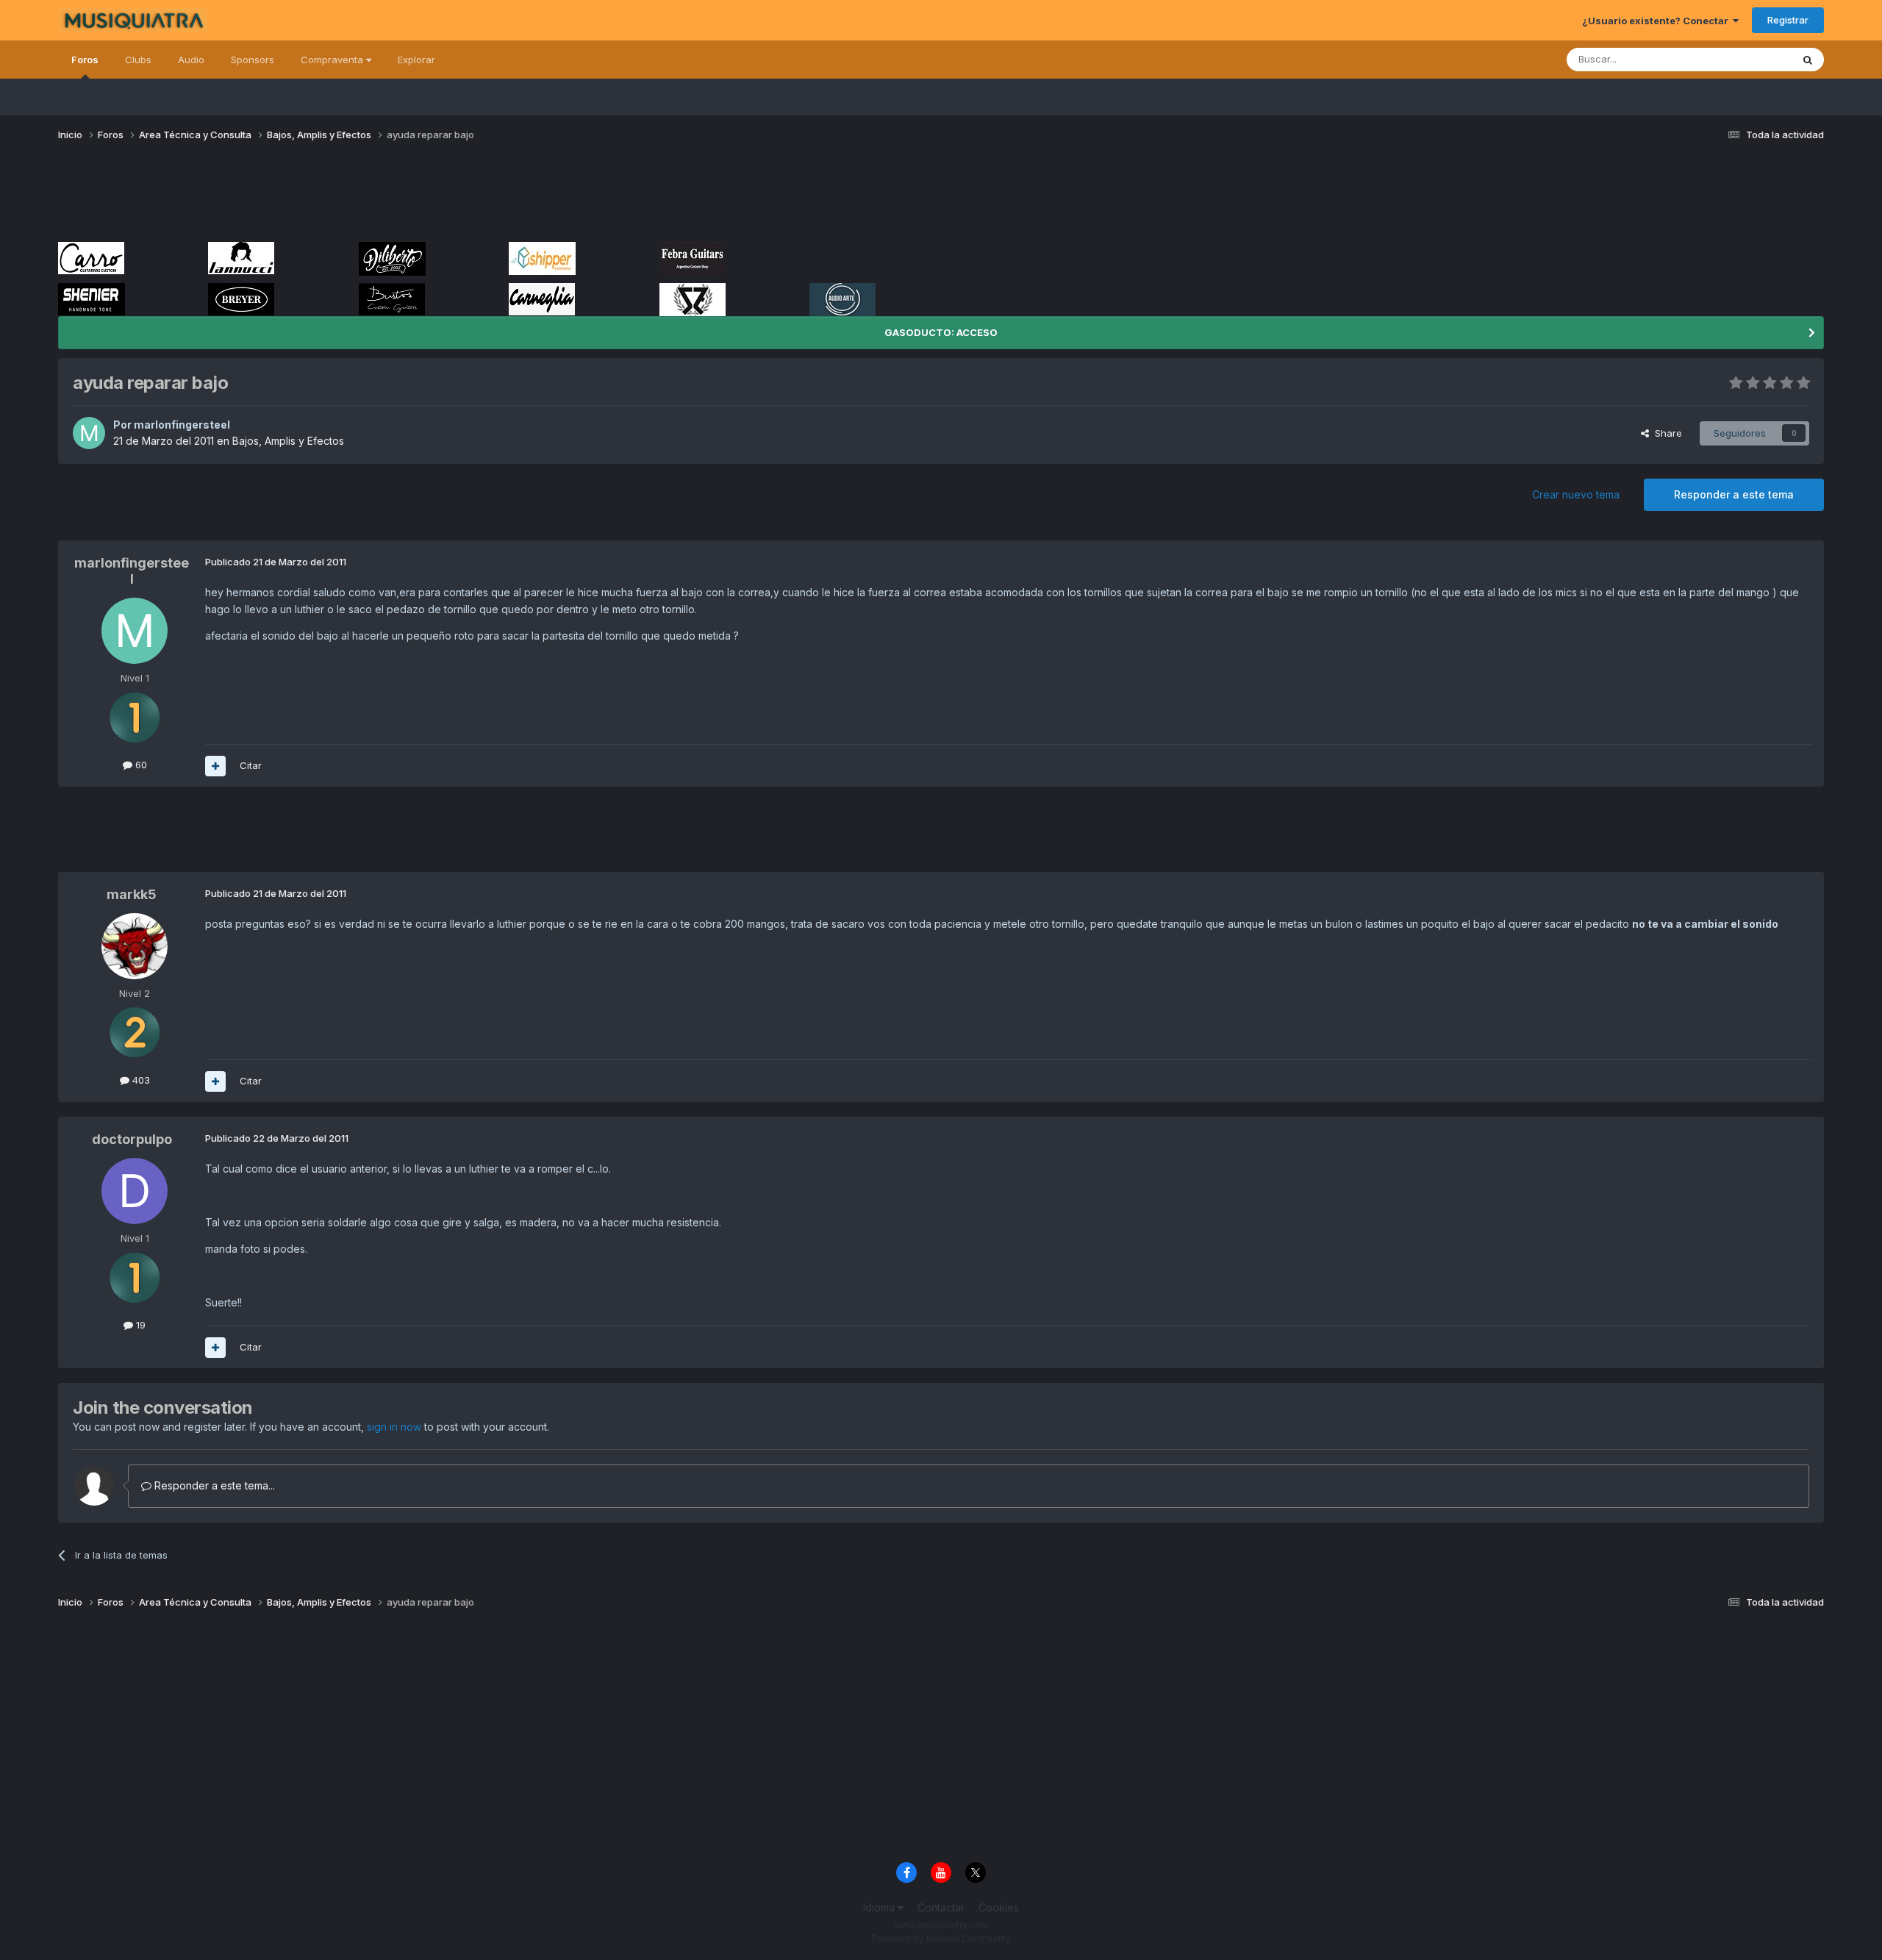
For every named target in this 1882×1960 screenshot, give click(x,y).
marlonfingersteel (182, 425)
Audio (191, 60)
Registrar (1788, 20)
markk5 (132, 894)
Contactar (941, 1907)
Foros (85, 60)
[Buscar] (1808, 60)
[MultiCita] (215, 766)
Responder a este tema (1734, 494)
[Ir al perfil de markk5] (135, 946)
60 (140, 765)
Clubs (138, 60)
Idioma (880, 1907)
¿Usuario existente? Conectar (1657, 21)
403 (140, 1080)
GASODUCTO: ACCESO (941, 332)
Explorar (416, 60)
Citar (251, 765)
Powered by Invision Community (941, 1938)
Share (1665, 433)
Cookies (999, 1907)
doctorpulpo (132, 1139)
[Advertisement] (326, 197)
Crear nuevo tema (1576, 494)
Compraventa (333, 60)
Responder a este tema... (213, 1485)
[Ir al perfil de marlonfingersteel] (89, 433)
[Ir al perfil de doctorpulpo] (135, 1191)
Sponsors (253, 60)
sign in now (394, 1427)
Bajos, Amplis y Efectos (288, 441)
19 (139, 1325)
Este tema (1750, 59)
